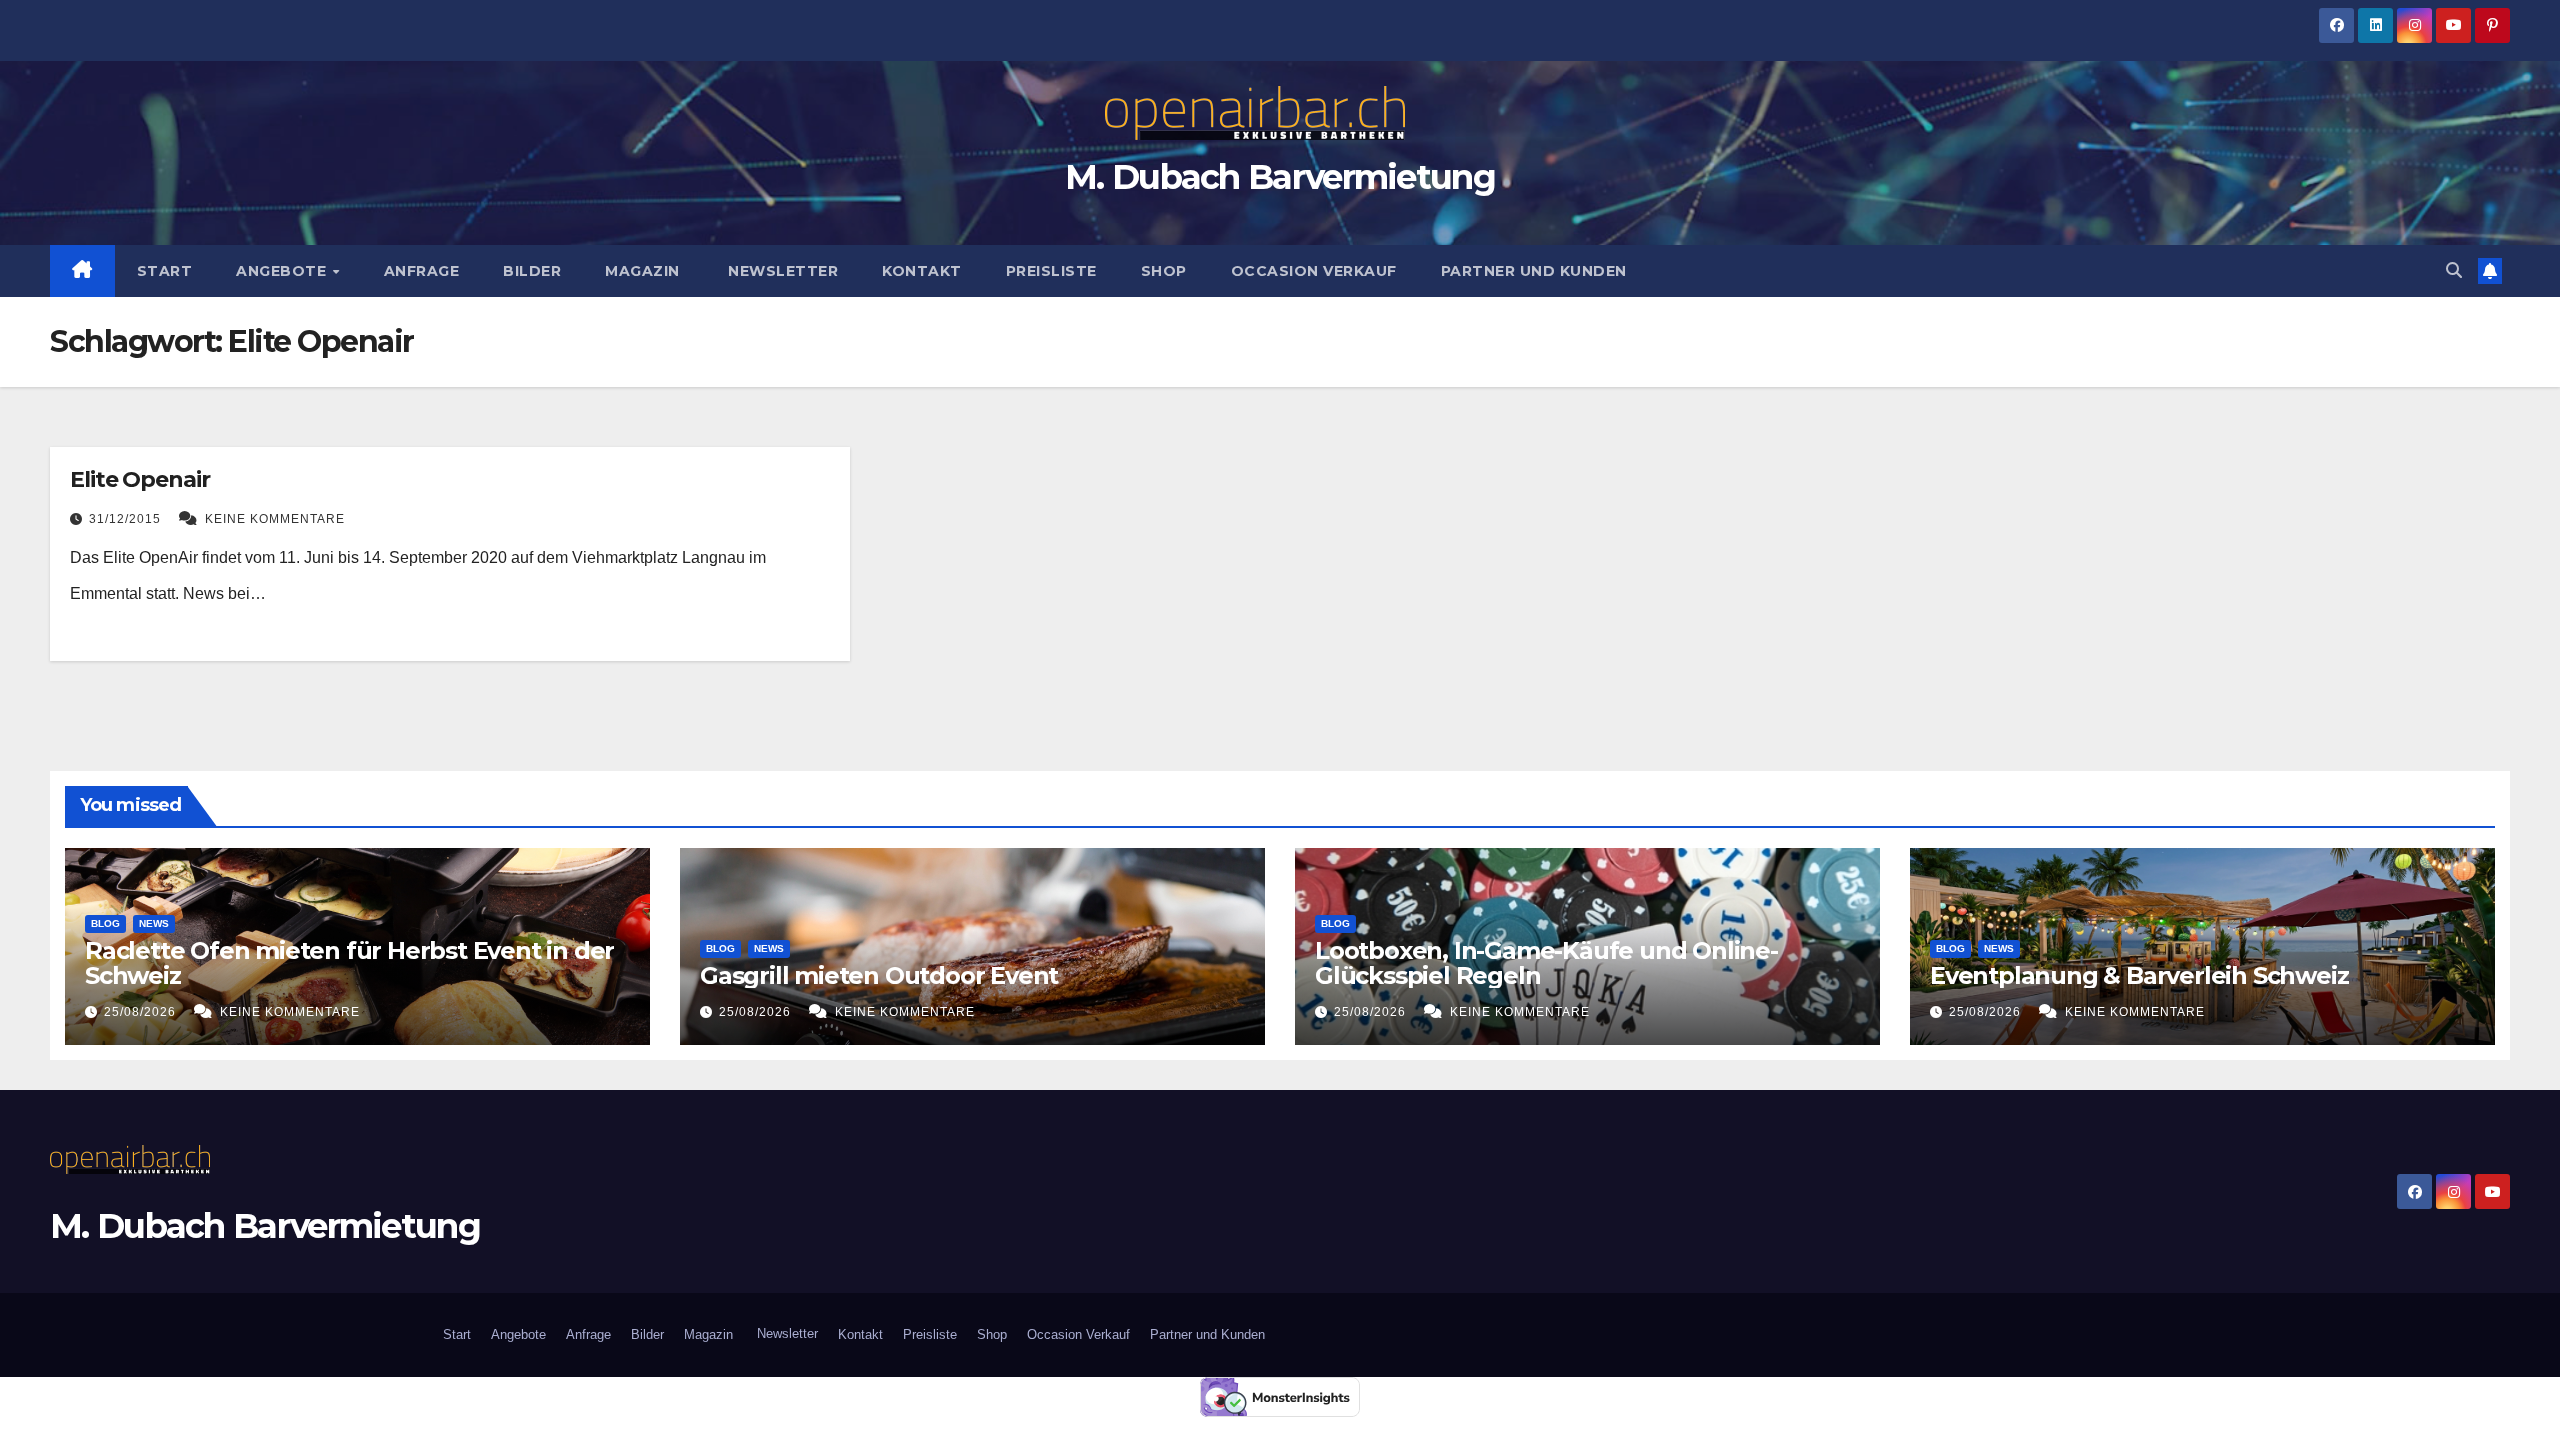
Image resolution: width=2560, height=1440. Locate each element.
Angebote (283, 271)
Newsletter (781, 271)
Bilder (532, 271)
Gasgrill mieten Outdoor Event (879, 975)
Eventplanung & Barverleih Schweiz (2139, 975)
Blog (105, 923)
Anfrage (422, 271)
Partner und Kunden (1534, 271)
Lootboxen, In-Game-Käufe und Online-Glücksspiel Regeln (1546, 963)
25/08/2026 (142, 1012)
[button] (2454, 270)
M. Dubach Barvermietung (1280, 177)
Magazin (642, 271)
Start (165, 271)
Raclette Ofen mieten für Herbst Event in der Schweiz (349, 963)
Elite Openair (140, 479)
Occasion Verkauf (1314, 271)
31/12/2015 (127, 519)
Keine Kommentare (275, 519)
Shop (1164, 271)
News (154, 923)
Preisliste (1051, 271)
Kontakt (922, 271)
